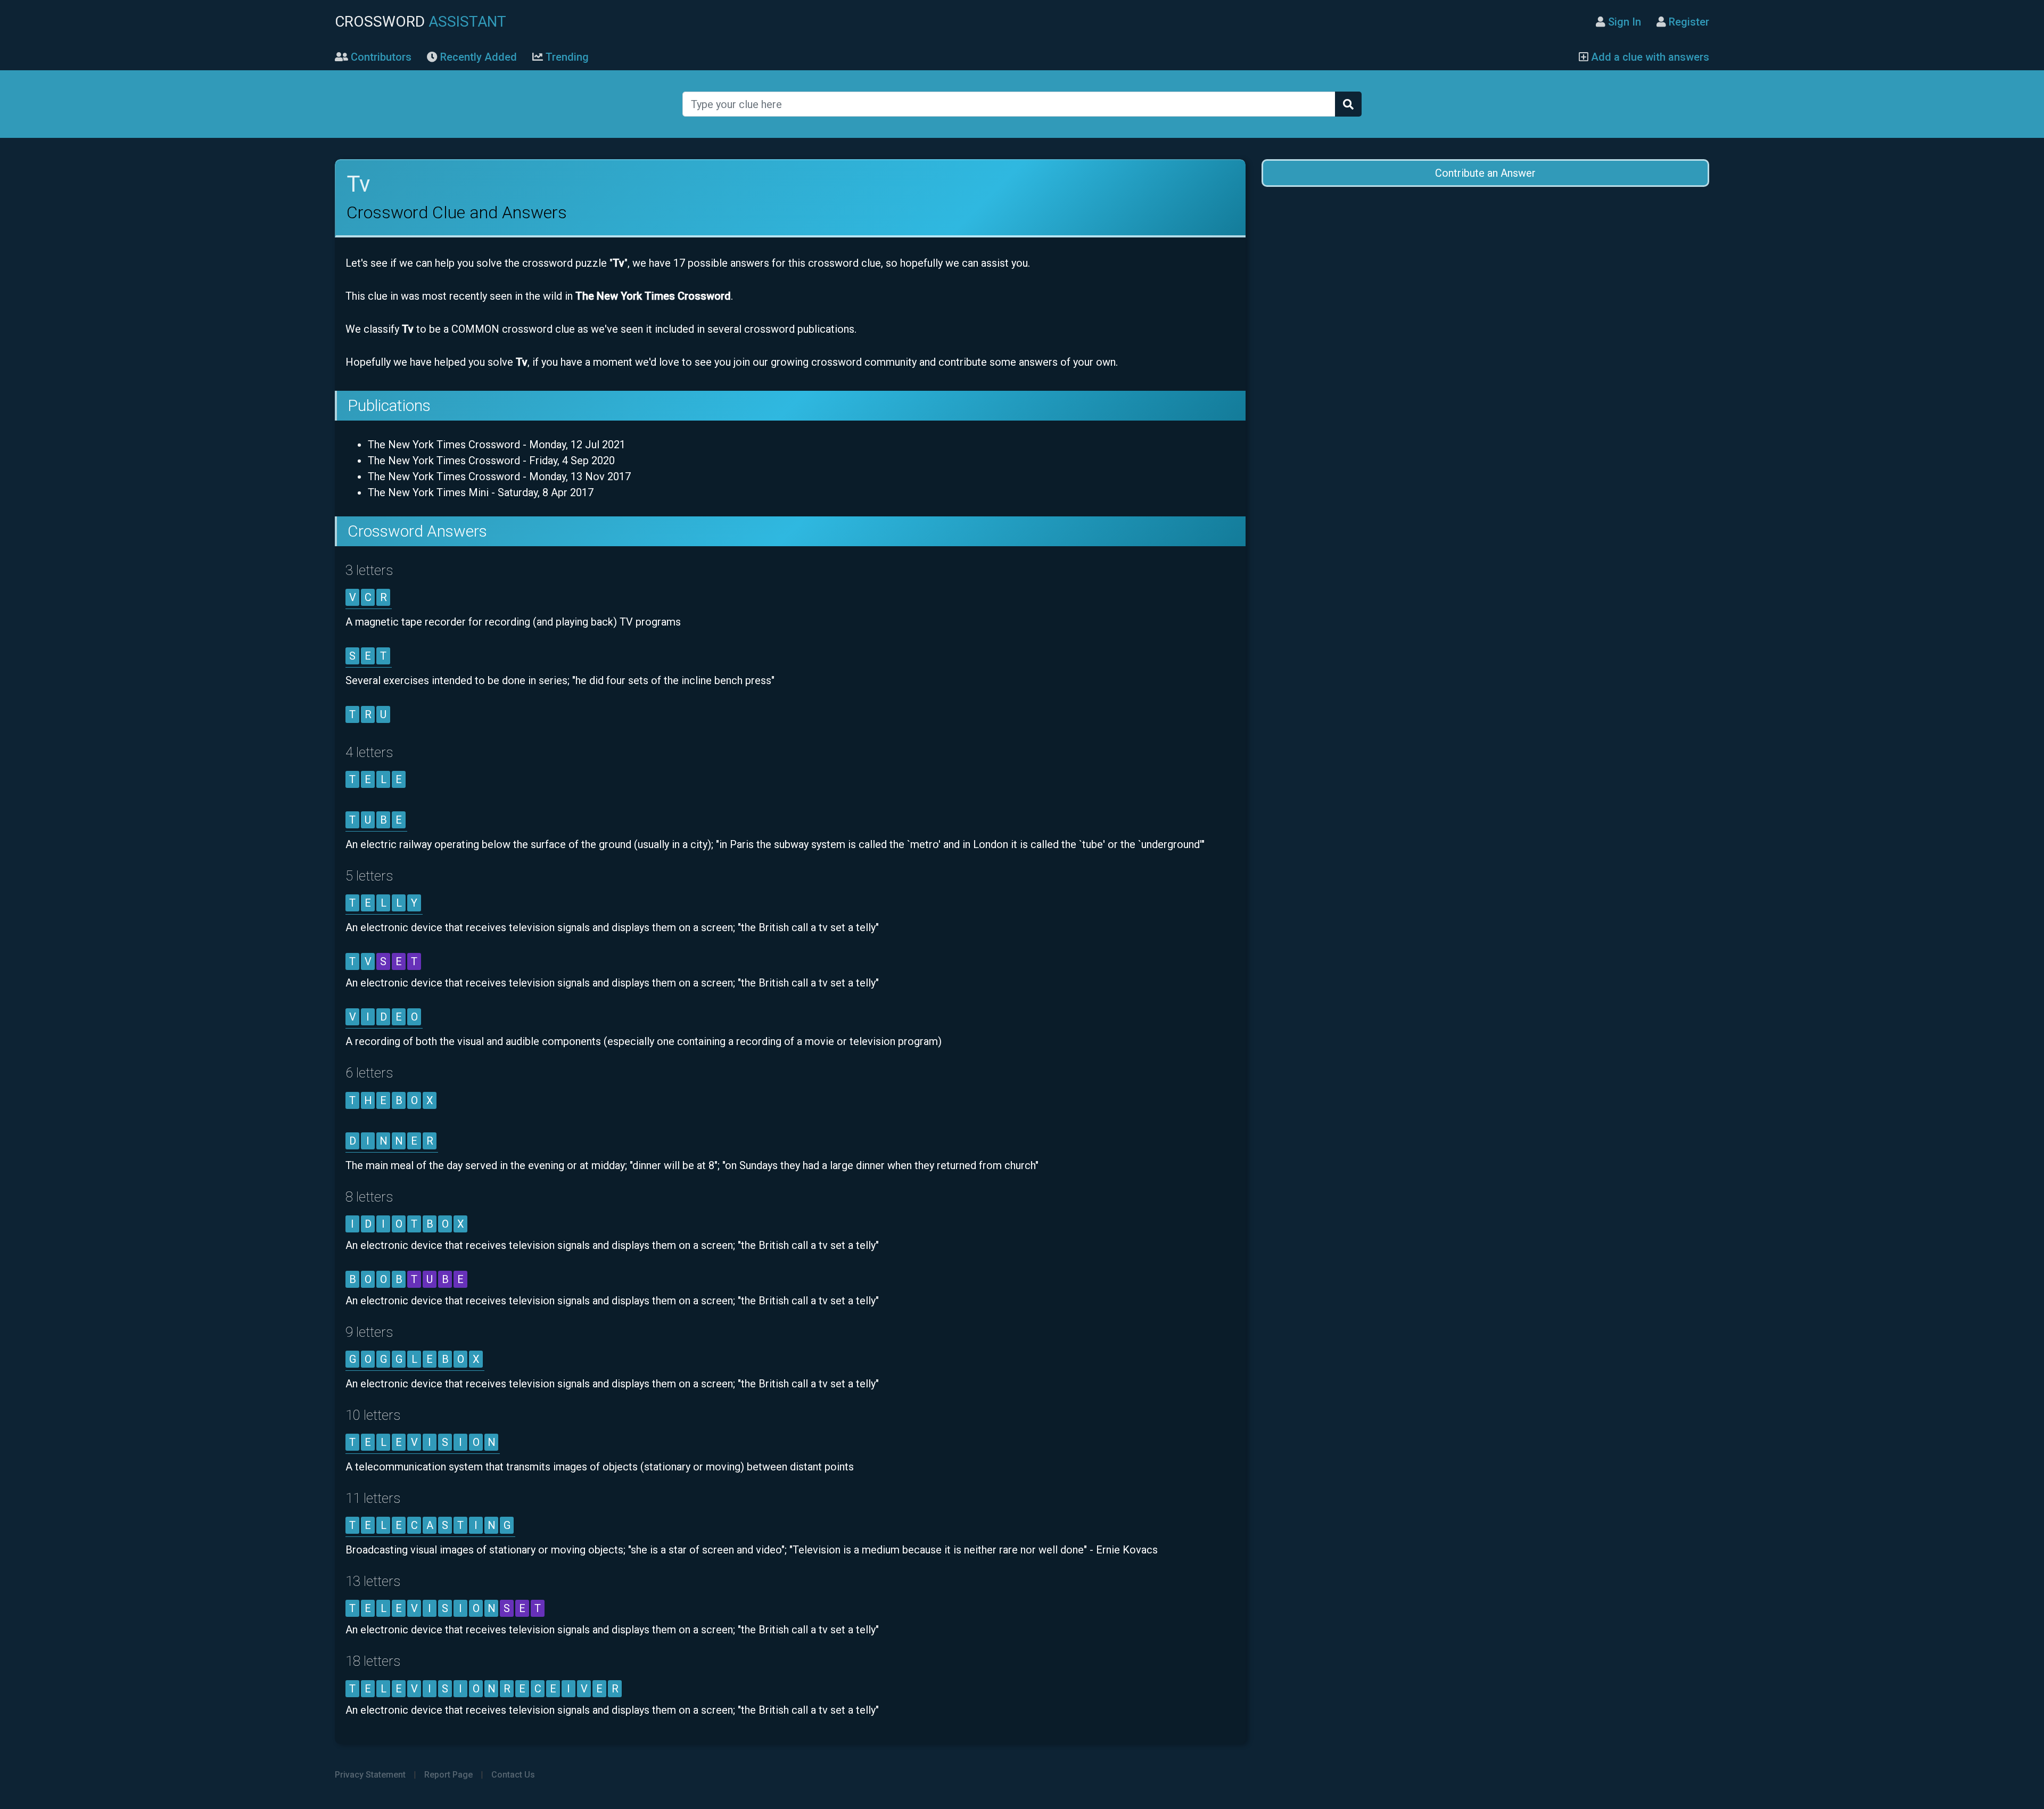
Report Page (448, 1775)
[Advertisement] (1485, 283)
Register (1688, 22)
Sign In (1623, 22)
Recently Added (477, 57)
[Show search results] (1348, 104)
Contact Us (513, 1775)
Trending (566, 57)
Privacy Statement (370, 1775)
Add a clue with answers (1649, 57)
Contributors (380, 57)
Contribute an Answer (1485, 173)
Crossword (421, 22)
